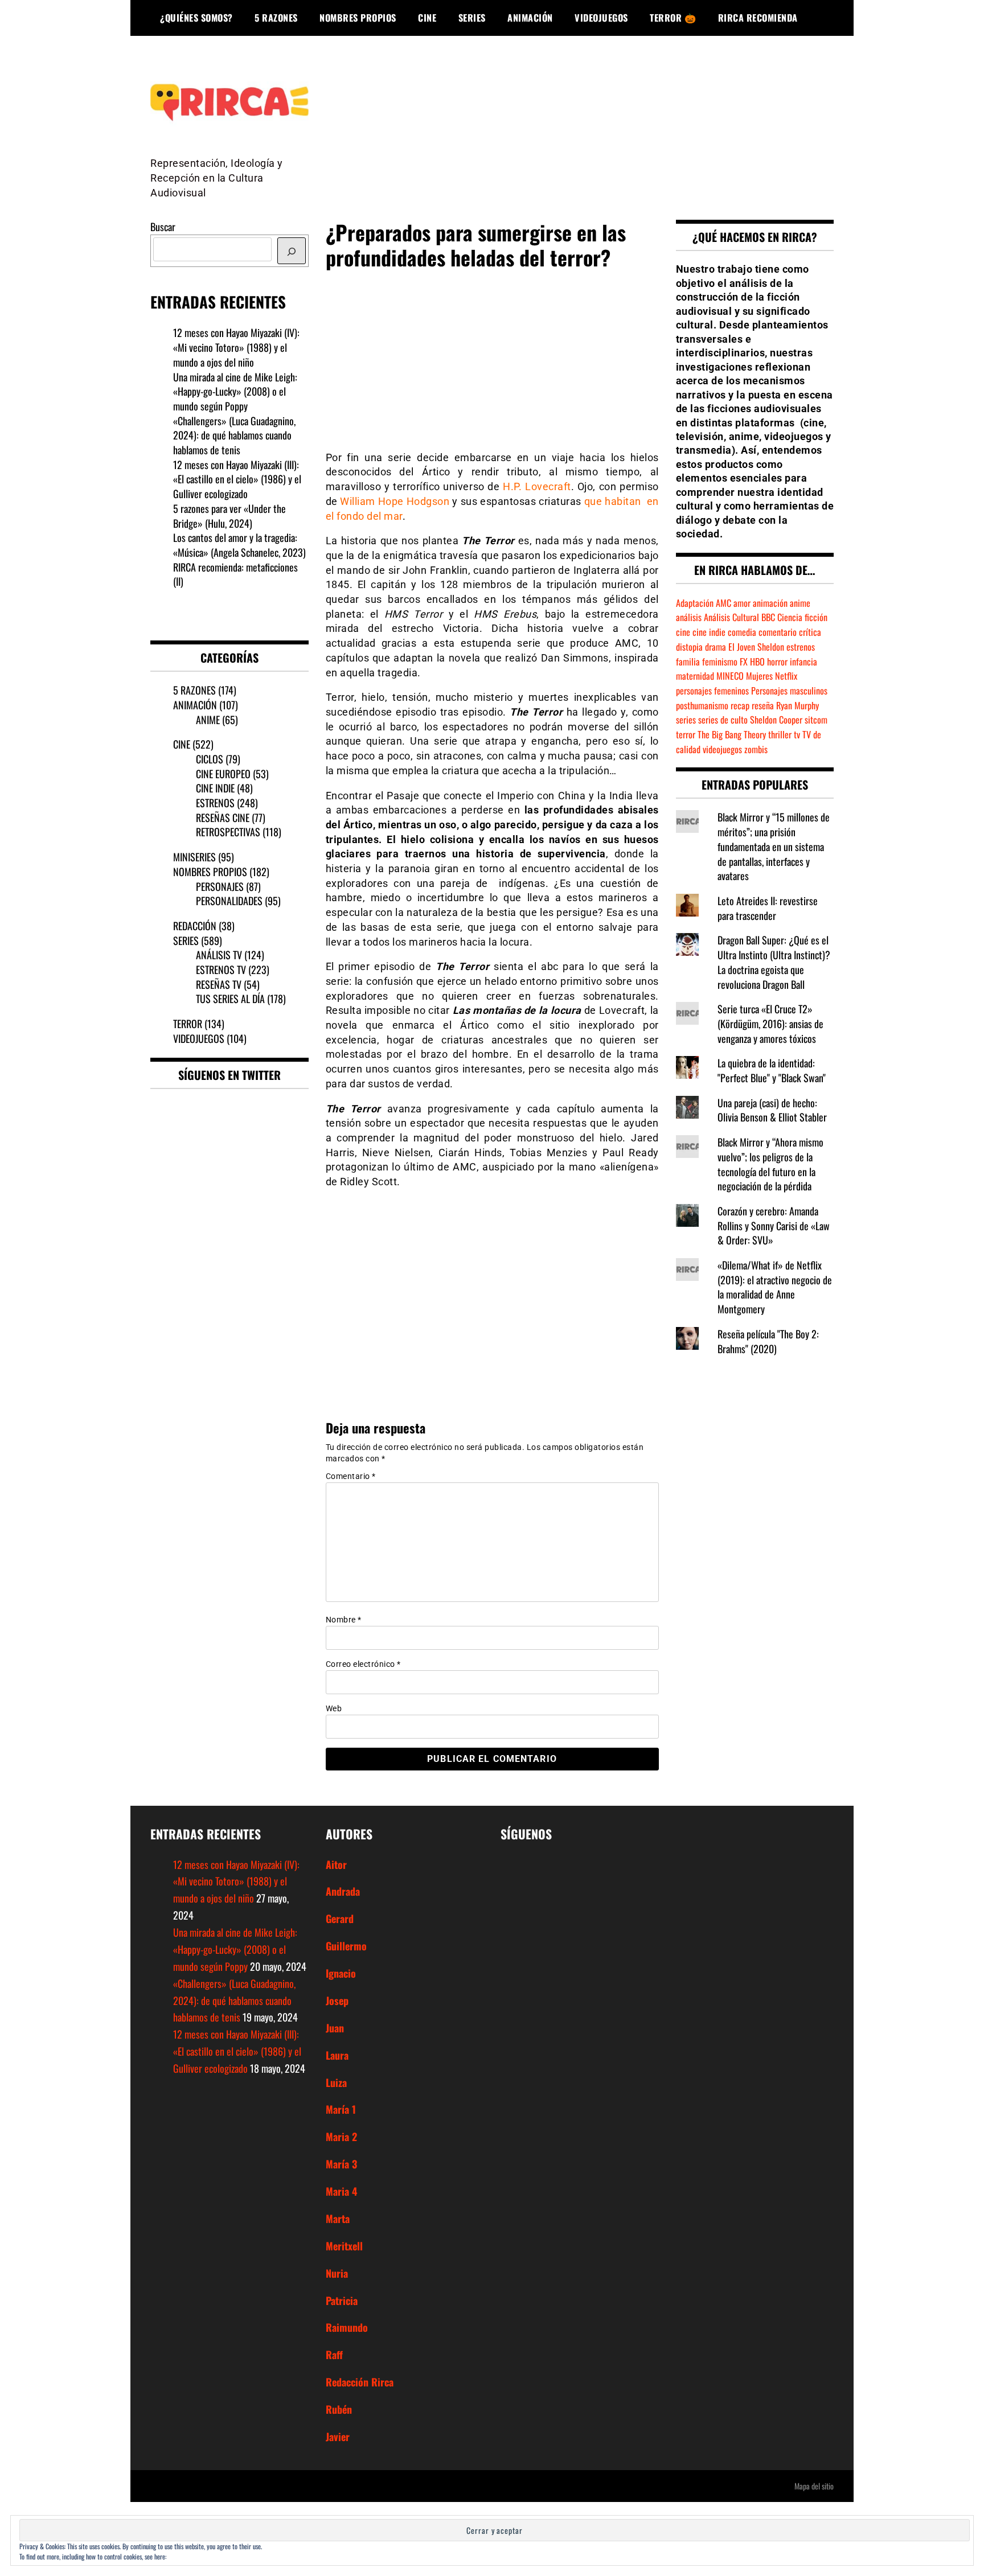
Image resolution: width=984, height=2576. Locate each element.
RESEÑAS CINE (223, 817)
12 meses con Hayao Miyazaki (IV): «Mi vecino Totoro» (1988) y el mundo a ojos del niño (236, 347)
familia (688, 662)
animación (770, 603)
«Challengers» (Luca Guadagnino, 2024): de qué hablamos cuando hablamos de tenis (234, 435)
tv (797, 734)
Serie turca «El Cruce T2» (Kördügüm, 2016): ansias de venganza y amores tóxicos (770, 1023)
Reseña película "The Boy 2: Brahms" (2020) (768, 1341)
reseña (763, 705)
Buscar (163, 227)
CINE (427, 18)
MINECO (730, 676)
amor (742, 603)
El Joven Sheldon (756, 647)
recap (740, 705)
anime (800, 603)
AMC (723, 603)
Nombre (344, 1620)
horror (777, 662)
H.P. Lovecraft (537, 486)
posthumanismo (702, 705)
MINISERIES (194, 857)
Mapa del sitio (814, 2486)
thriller (780, 734)
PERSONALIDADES (229, 901)
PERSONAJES (220, 886)
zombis (756, 749)
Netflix (786, 676)
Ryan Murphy (798, 705)
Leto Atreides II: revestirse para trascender (768, 908)
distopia (689, 647)
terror (686, 734)
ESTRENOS (215, 803)
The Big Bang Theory (732, 734)
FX (744, 662)
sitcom (816, 720)
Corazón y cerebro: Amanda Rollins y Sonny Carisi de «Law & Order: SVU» (774, 1225)
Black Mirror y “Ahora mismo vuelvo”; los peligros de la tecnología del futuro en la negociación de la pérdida (770, 1164)
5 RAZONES (276, 18)
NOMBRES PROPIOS (358, 18)
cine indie (709, 632)
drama (716, 647)
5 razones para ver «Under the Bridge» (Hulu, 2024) (229, 516)
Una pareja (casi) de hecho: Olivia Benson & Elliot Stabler (772, 1110)
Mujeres (759, 676)
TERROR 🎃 (673, 18)
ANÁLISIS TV (219, 955)
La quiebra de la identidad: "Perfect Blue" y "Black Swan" (772, 1070)
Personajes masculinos (789, 691)
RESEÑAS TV (219, 984)
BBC (768, 617)
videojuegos (722, 749)
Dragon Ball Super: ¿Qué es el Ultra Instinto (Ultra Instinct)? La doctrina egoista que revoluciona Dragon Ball (774, 962)
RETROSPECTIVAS (228, 832)
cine (683, 632)
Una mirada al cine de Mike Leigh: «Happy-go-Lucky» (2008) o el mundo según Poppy (235, 391)
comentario (778, 632)
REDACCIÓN (195, 926)
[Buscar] (292, 251)
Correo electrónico (363, 1664)
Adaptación (695, 603)
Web (334, 1708)
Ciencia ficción (802, 617)
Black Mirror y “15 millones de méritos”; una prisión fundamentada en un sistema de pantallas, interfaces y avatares (774, 846)
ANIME (208, 720)
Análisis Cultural (731, 617)
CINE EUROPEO (223, 774)
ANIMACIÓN (530, 18)
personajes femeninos (712, 691)
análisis (689, 617)
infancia (803, 662)
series (686, 720)
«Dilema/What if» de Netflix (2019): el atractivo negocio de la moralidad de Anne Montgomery (775, 1287)
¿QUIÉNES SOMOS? (196, 18)
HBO (757, 662)
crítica (810, 632)
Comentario (351, 1476)
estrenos (801, 647)
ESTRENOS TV (221, 969)
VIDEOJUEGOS (601, 18)
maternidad (695, 676)
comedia (742, 632)
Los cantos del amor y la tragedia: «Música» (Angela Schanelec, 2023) (239, 545)
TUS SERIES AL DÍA (230, 999)
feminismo (720, 662)
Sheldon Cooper (776, 720)
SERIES (472, 18)
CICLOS (210, 759)
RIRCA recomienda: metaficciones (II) (235, 574)
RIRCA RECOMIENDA (758, 18)
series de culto (723, 720)
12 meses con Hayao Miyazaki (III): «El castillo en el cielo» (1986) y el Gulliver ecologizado (237, 479)
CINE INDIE (215, 788)
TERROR (188, 1024)
